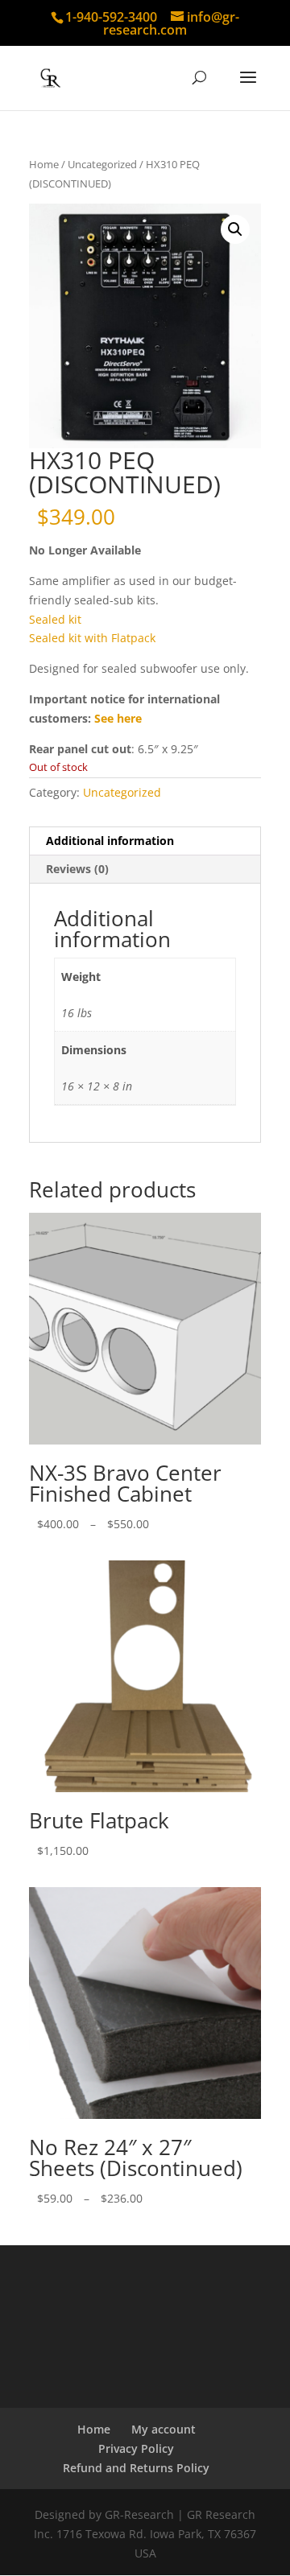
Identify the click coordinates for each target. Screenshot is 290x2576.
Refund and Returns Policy (136, 2468)
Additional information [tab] (110, 841)
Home (44, 164)
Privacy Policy (136, 2448)
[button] (235, 229)
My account (164, 2429)
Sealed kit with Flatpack (92, 638)
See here (118, 718)
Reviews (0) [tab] (77, 869)
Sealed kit (55, 619)
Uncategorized (102, 164)
